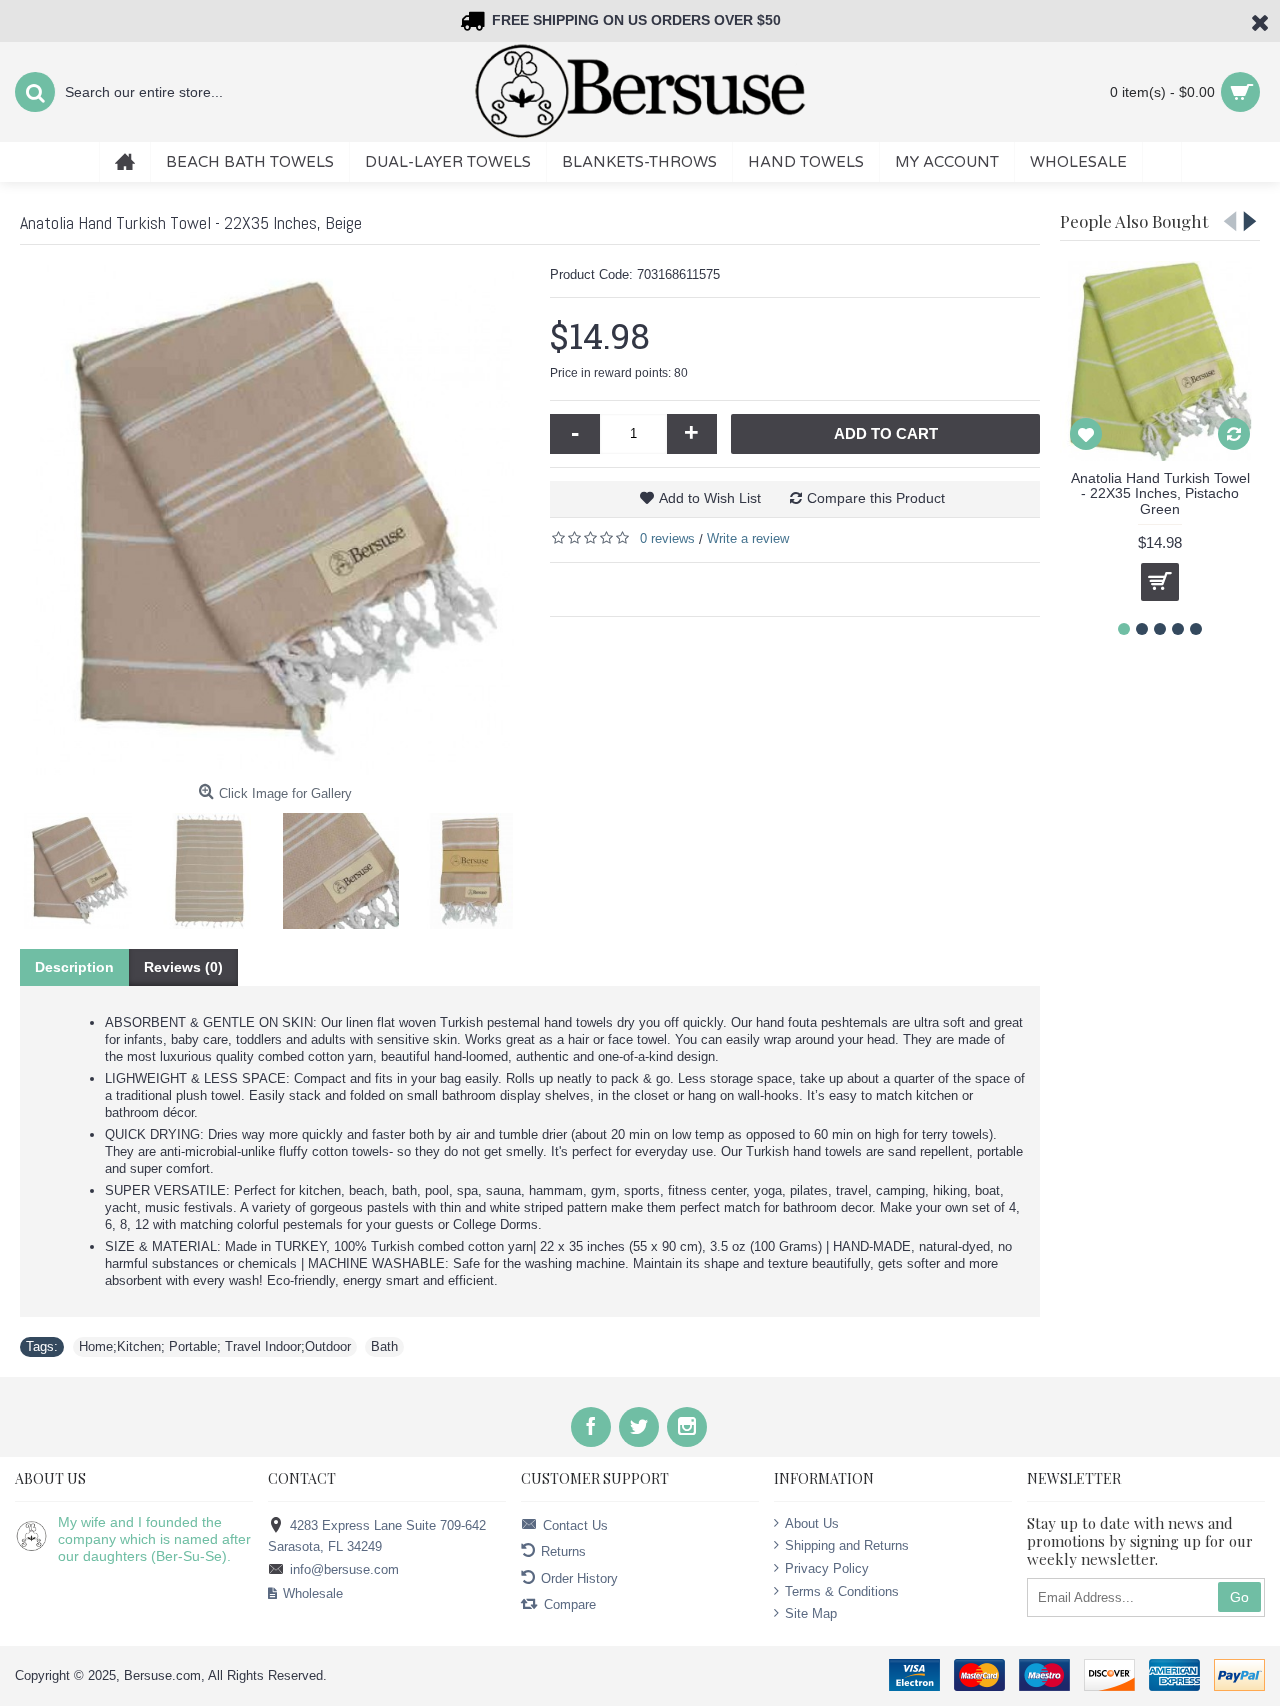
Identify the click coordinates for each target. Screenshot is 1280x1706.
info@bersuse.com (344, 1569)
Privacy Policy (827, 1568)
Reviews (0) (183, 967)
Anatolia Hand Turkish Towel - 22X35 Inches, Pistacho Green (1160, 493)
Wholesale (313, 1593)
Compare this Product (876, 498)
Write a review (748, 538)
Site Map (811, 1613)
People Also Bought (1134, 221)
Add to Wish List (710, 498)
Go (1239, 1597)
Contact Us (575, 1524)
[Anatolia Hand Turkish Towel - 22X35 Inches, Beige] (275, 520)
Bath (384, 1346)
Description (74, 967)
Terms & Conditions (842, 1590)
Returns (563, 1551)
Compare (570, 1604)
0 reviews (667, 538)
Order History (579, 1577)
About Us (812, 1523)
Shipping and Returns (847, 1545)
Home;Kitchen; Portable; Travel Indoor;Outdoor (215, 1346)
